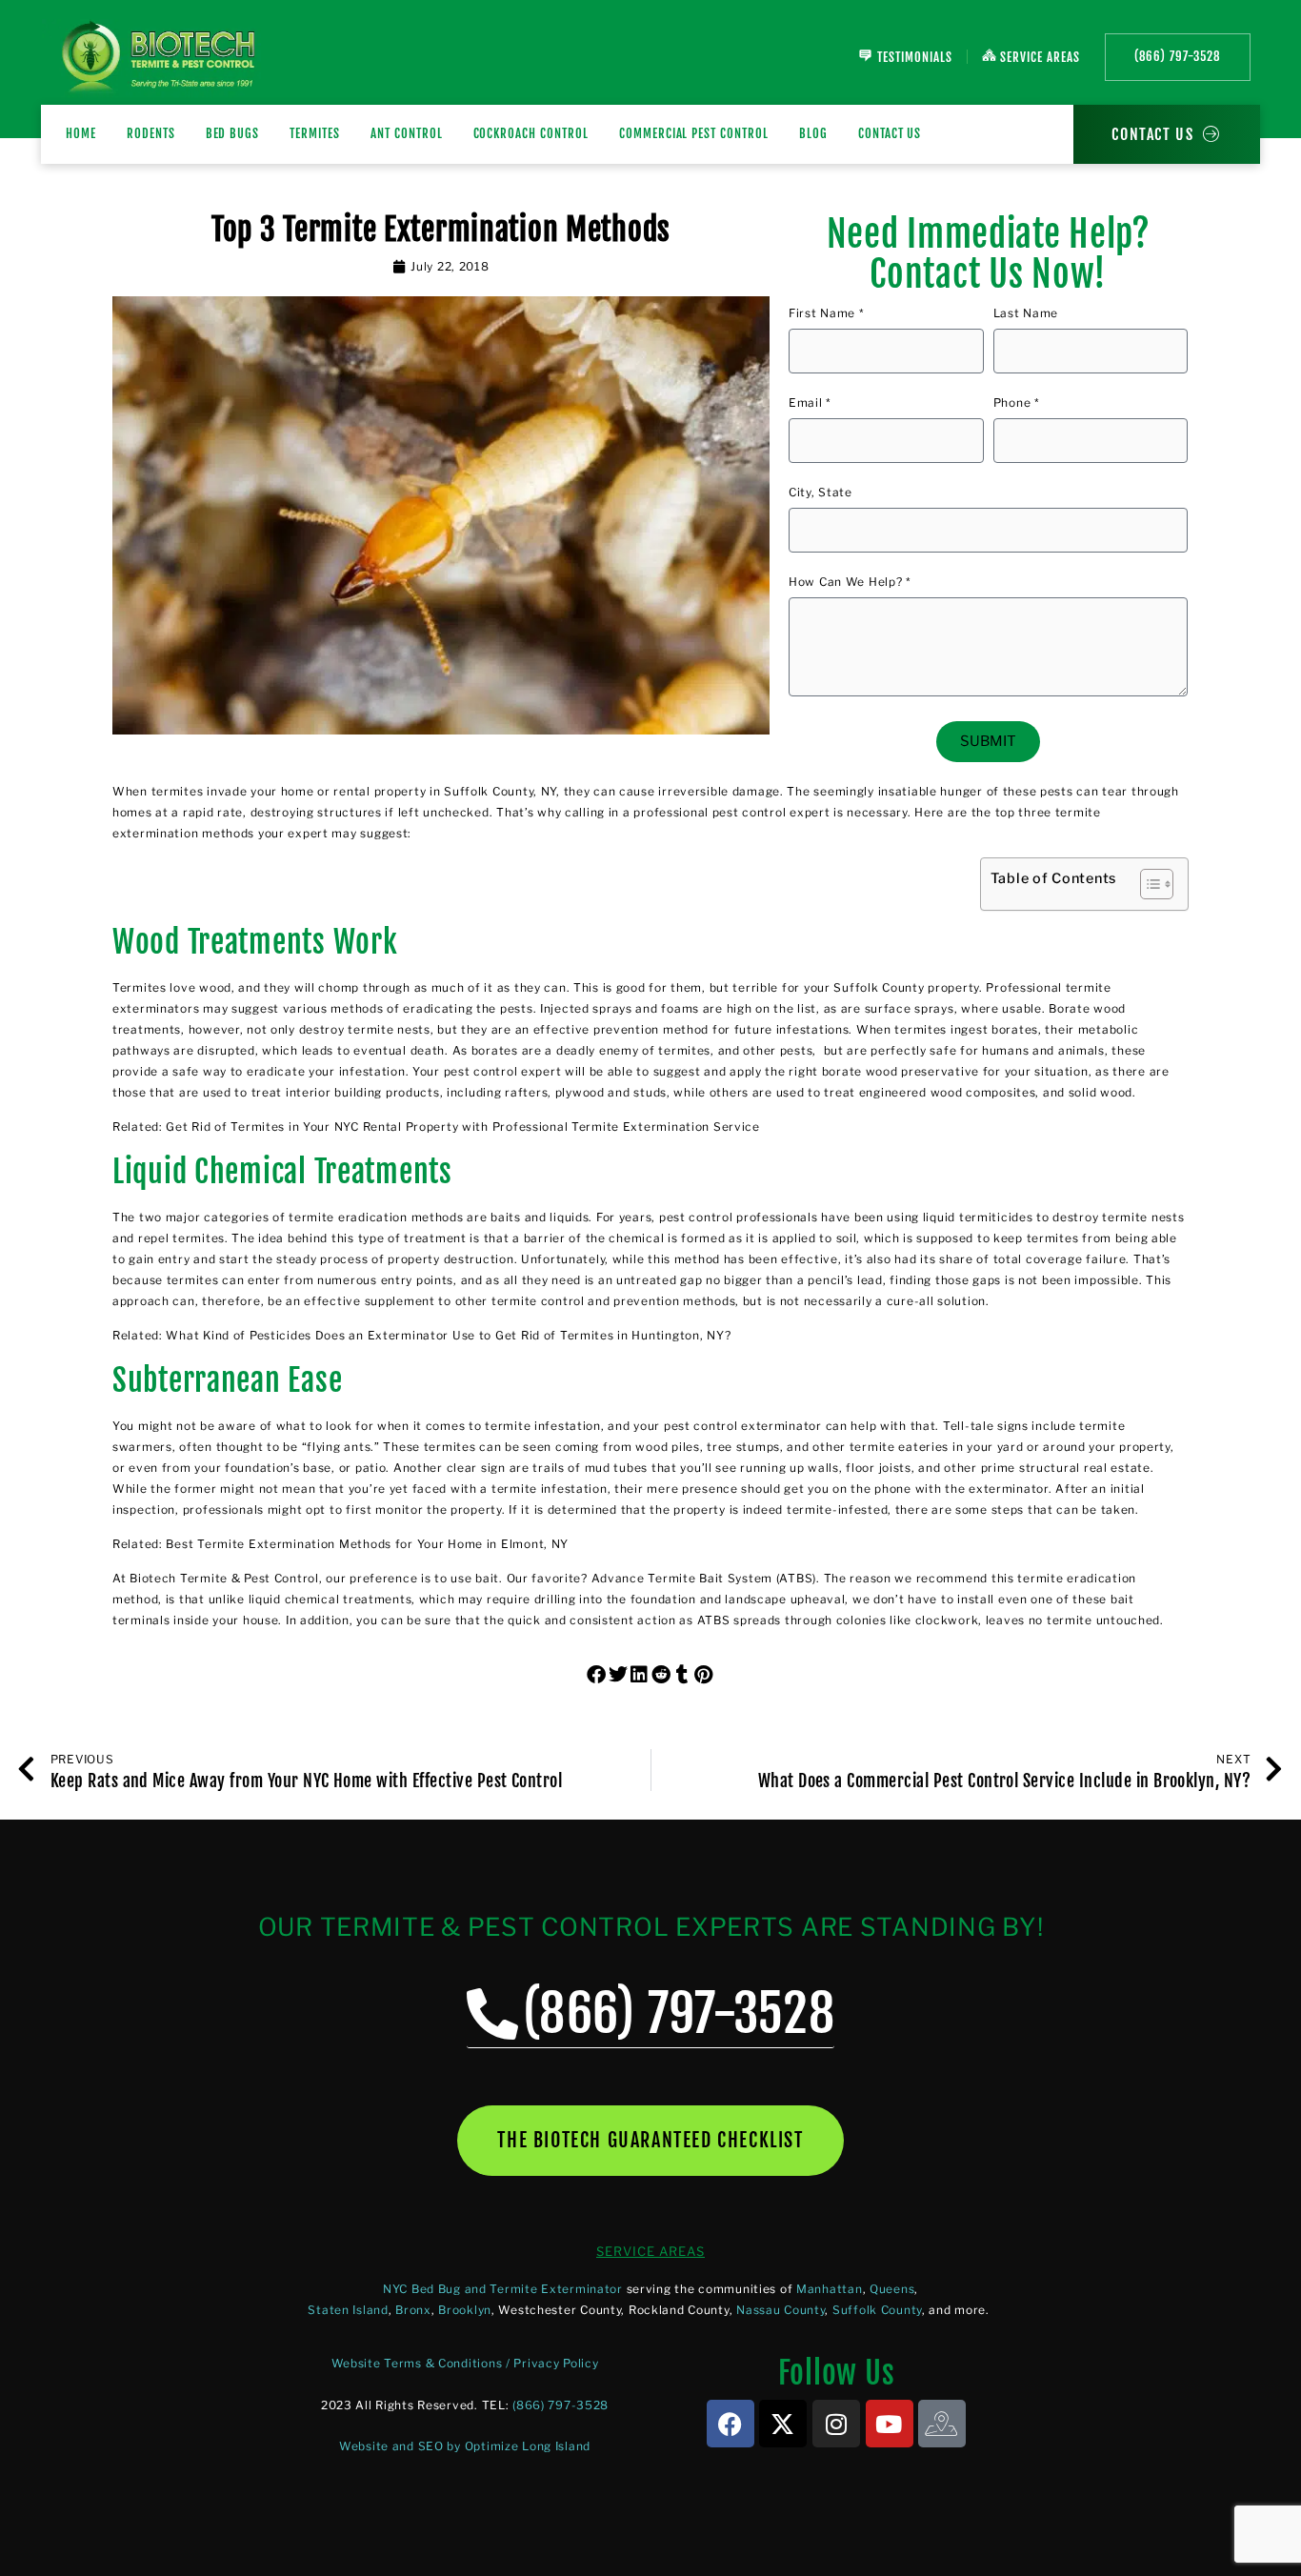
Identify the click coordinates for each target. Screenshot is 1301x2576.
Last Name (1026, 314)
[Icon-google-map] (942, 2424)
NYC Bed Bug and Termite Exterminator (503, 2289)
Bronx (413, 2310)
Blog (813, 133)
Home (81, 133)
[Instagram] (836, 2424)
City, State (821, 493)
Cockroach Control (531, 133)
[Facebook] (731, 2424)
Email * (810, 403)
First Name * (827, 314)
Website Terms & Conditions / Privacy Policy (465, 2363)
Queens (892, 2289)
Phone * (1017, 403)
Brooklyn (465, 2310)
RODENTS (151, 133)
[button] (598, 1675)
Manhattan (829, 2289)
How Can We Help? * (850, 583)
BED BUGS (233, 133)
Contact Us (890, 133)
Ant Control (407, 133)
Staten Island (348, 2310)
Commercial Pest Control (694, 133)
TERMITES (315, 133)
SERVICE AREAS (650, 2251)
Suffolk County (877, 2310)
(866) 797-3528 (560, 2405)
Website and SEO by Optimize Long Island (465, 2446)
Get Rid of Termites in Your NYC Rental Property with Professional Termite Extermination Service (462, 1127)
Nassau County (781, 2310)
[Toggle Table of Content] (1147, 884)
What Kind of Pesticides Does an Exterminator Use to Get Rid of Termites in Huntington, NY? (448, 1335)
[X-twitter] (783, 2424)
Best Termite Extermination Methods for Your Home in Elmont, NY (367, 1544)
